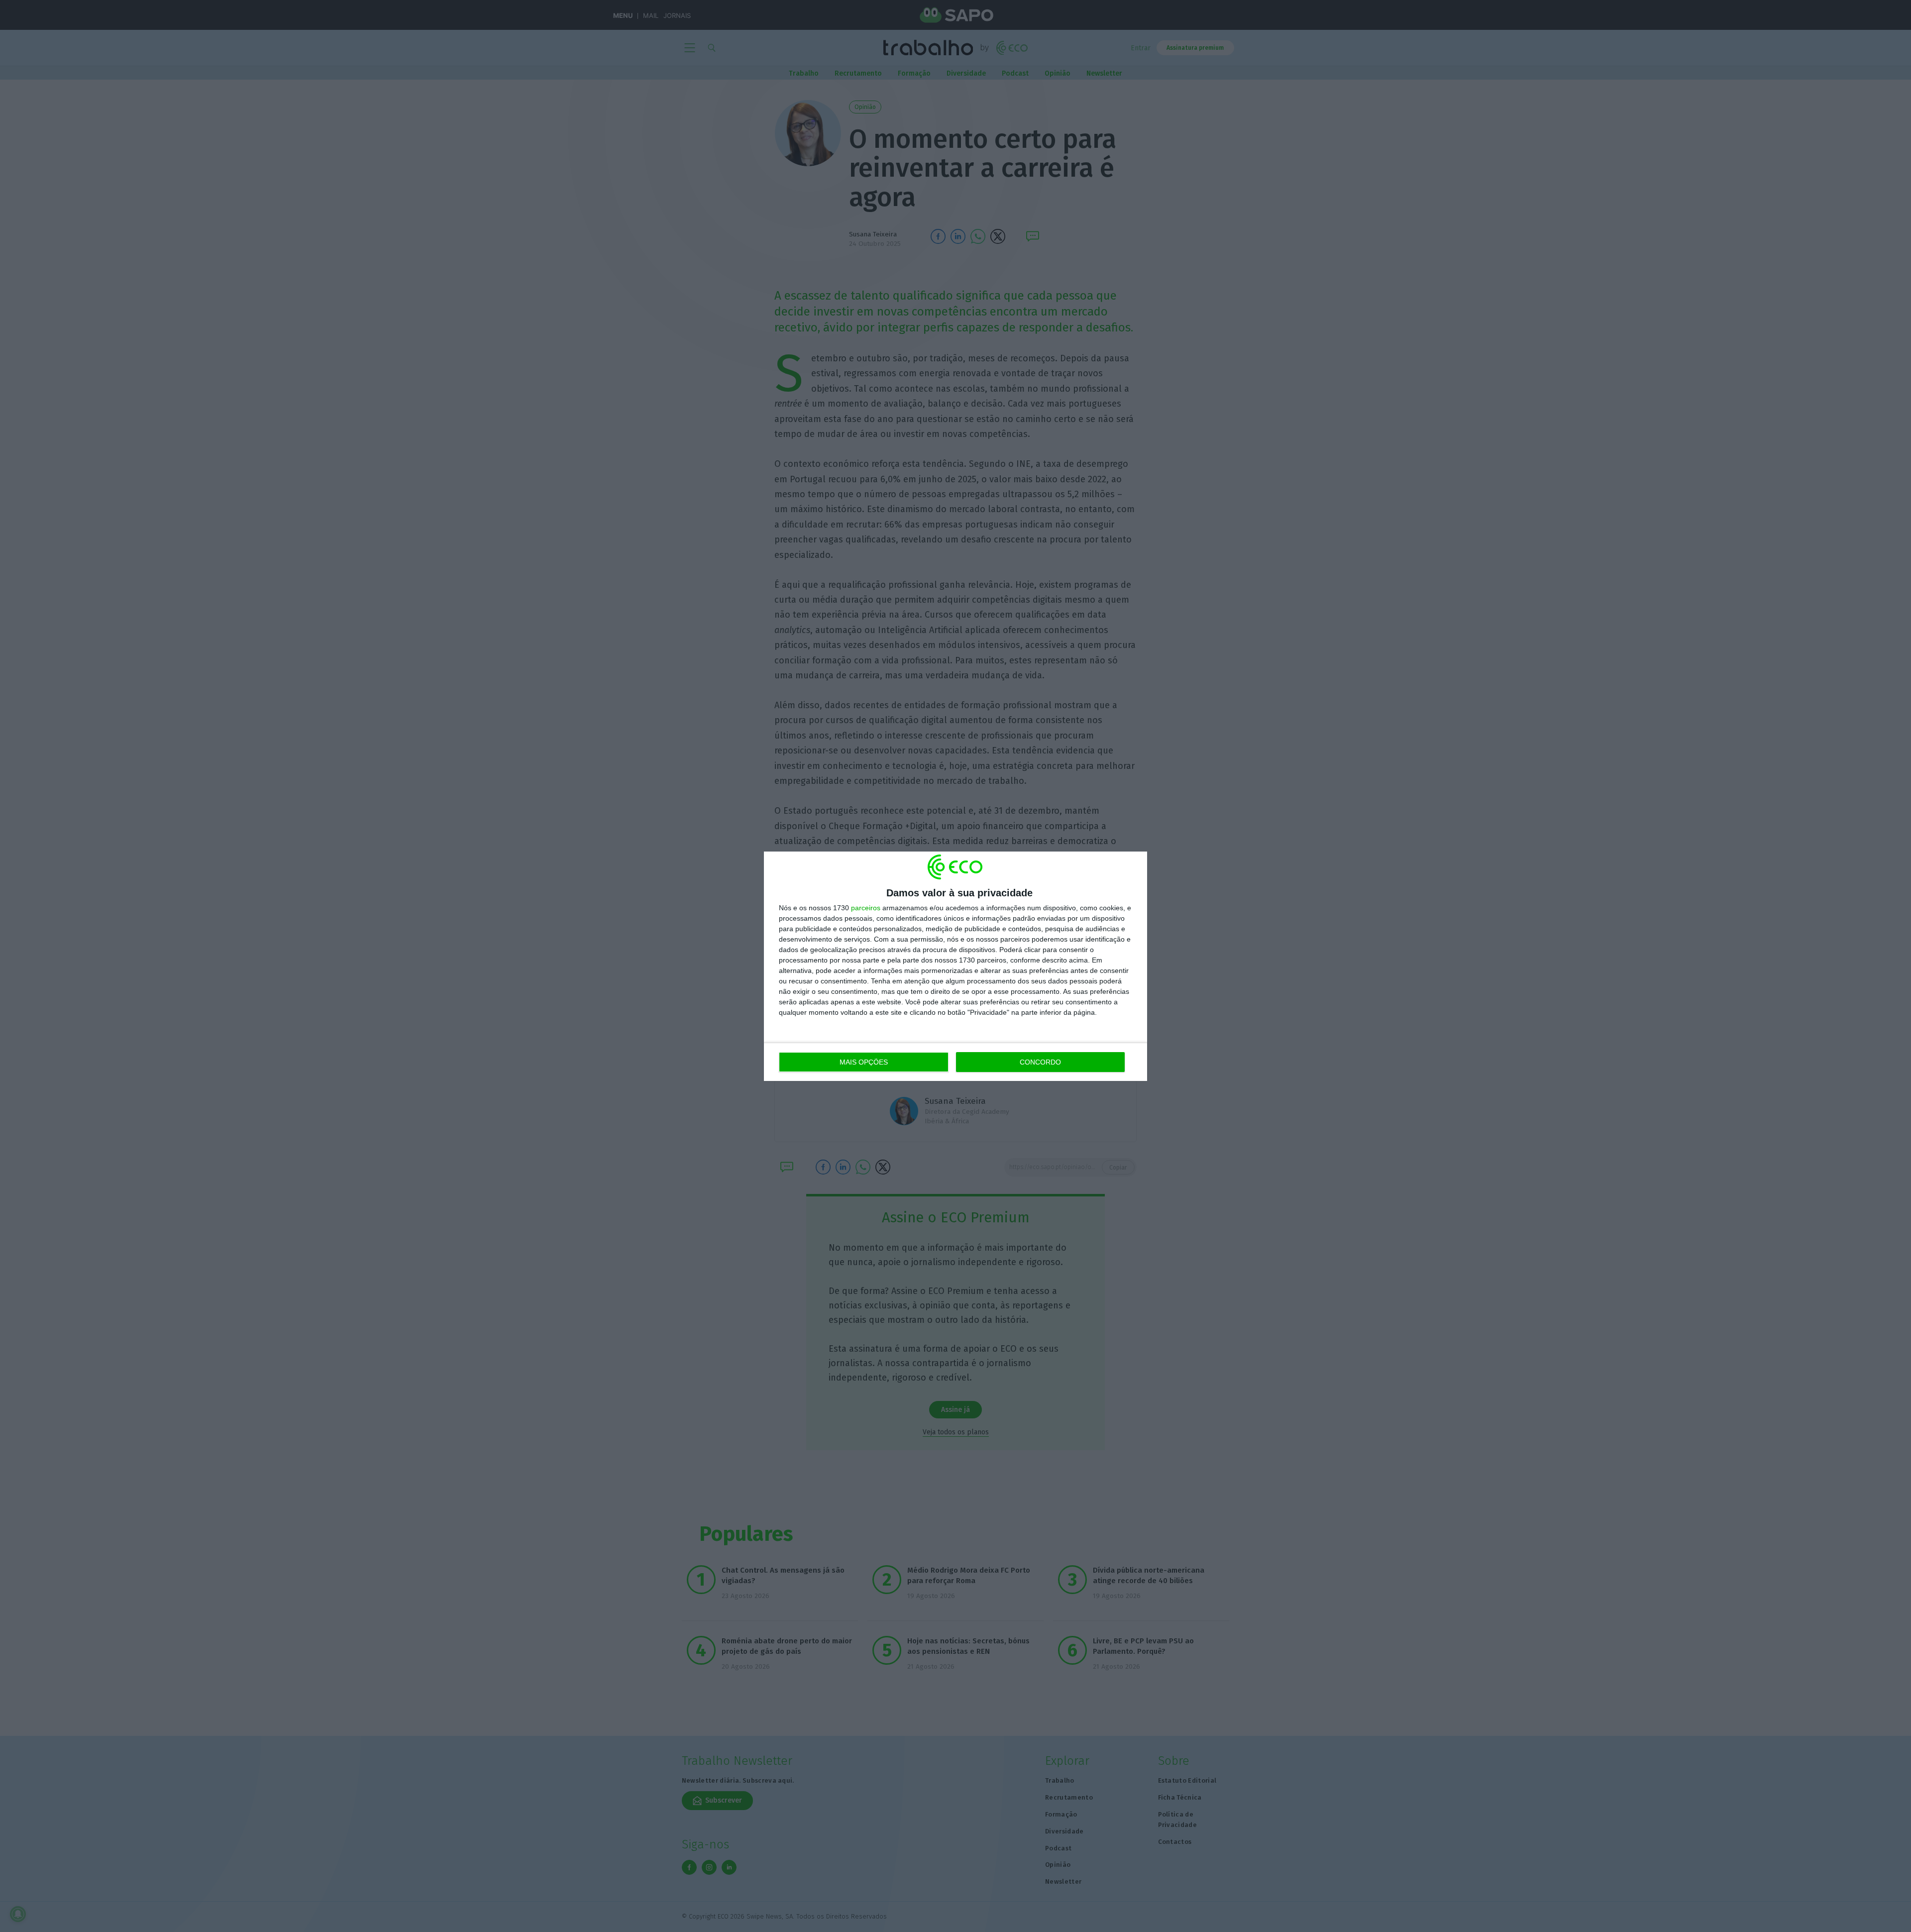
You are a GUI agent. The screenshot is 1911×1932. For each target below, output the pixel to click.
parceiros (866, 908)
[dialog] (955, 966)
